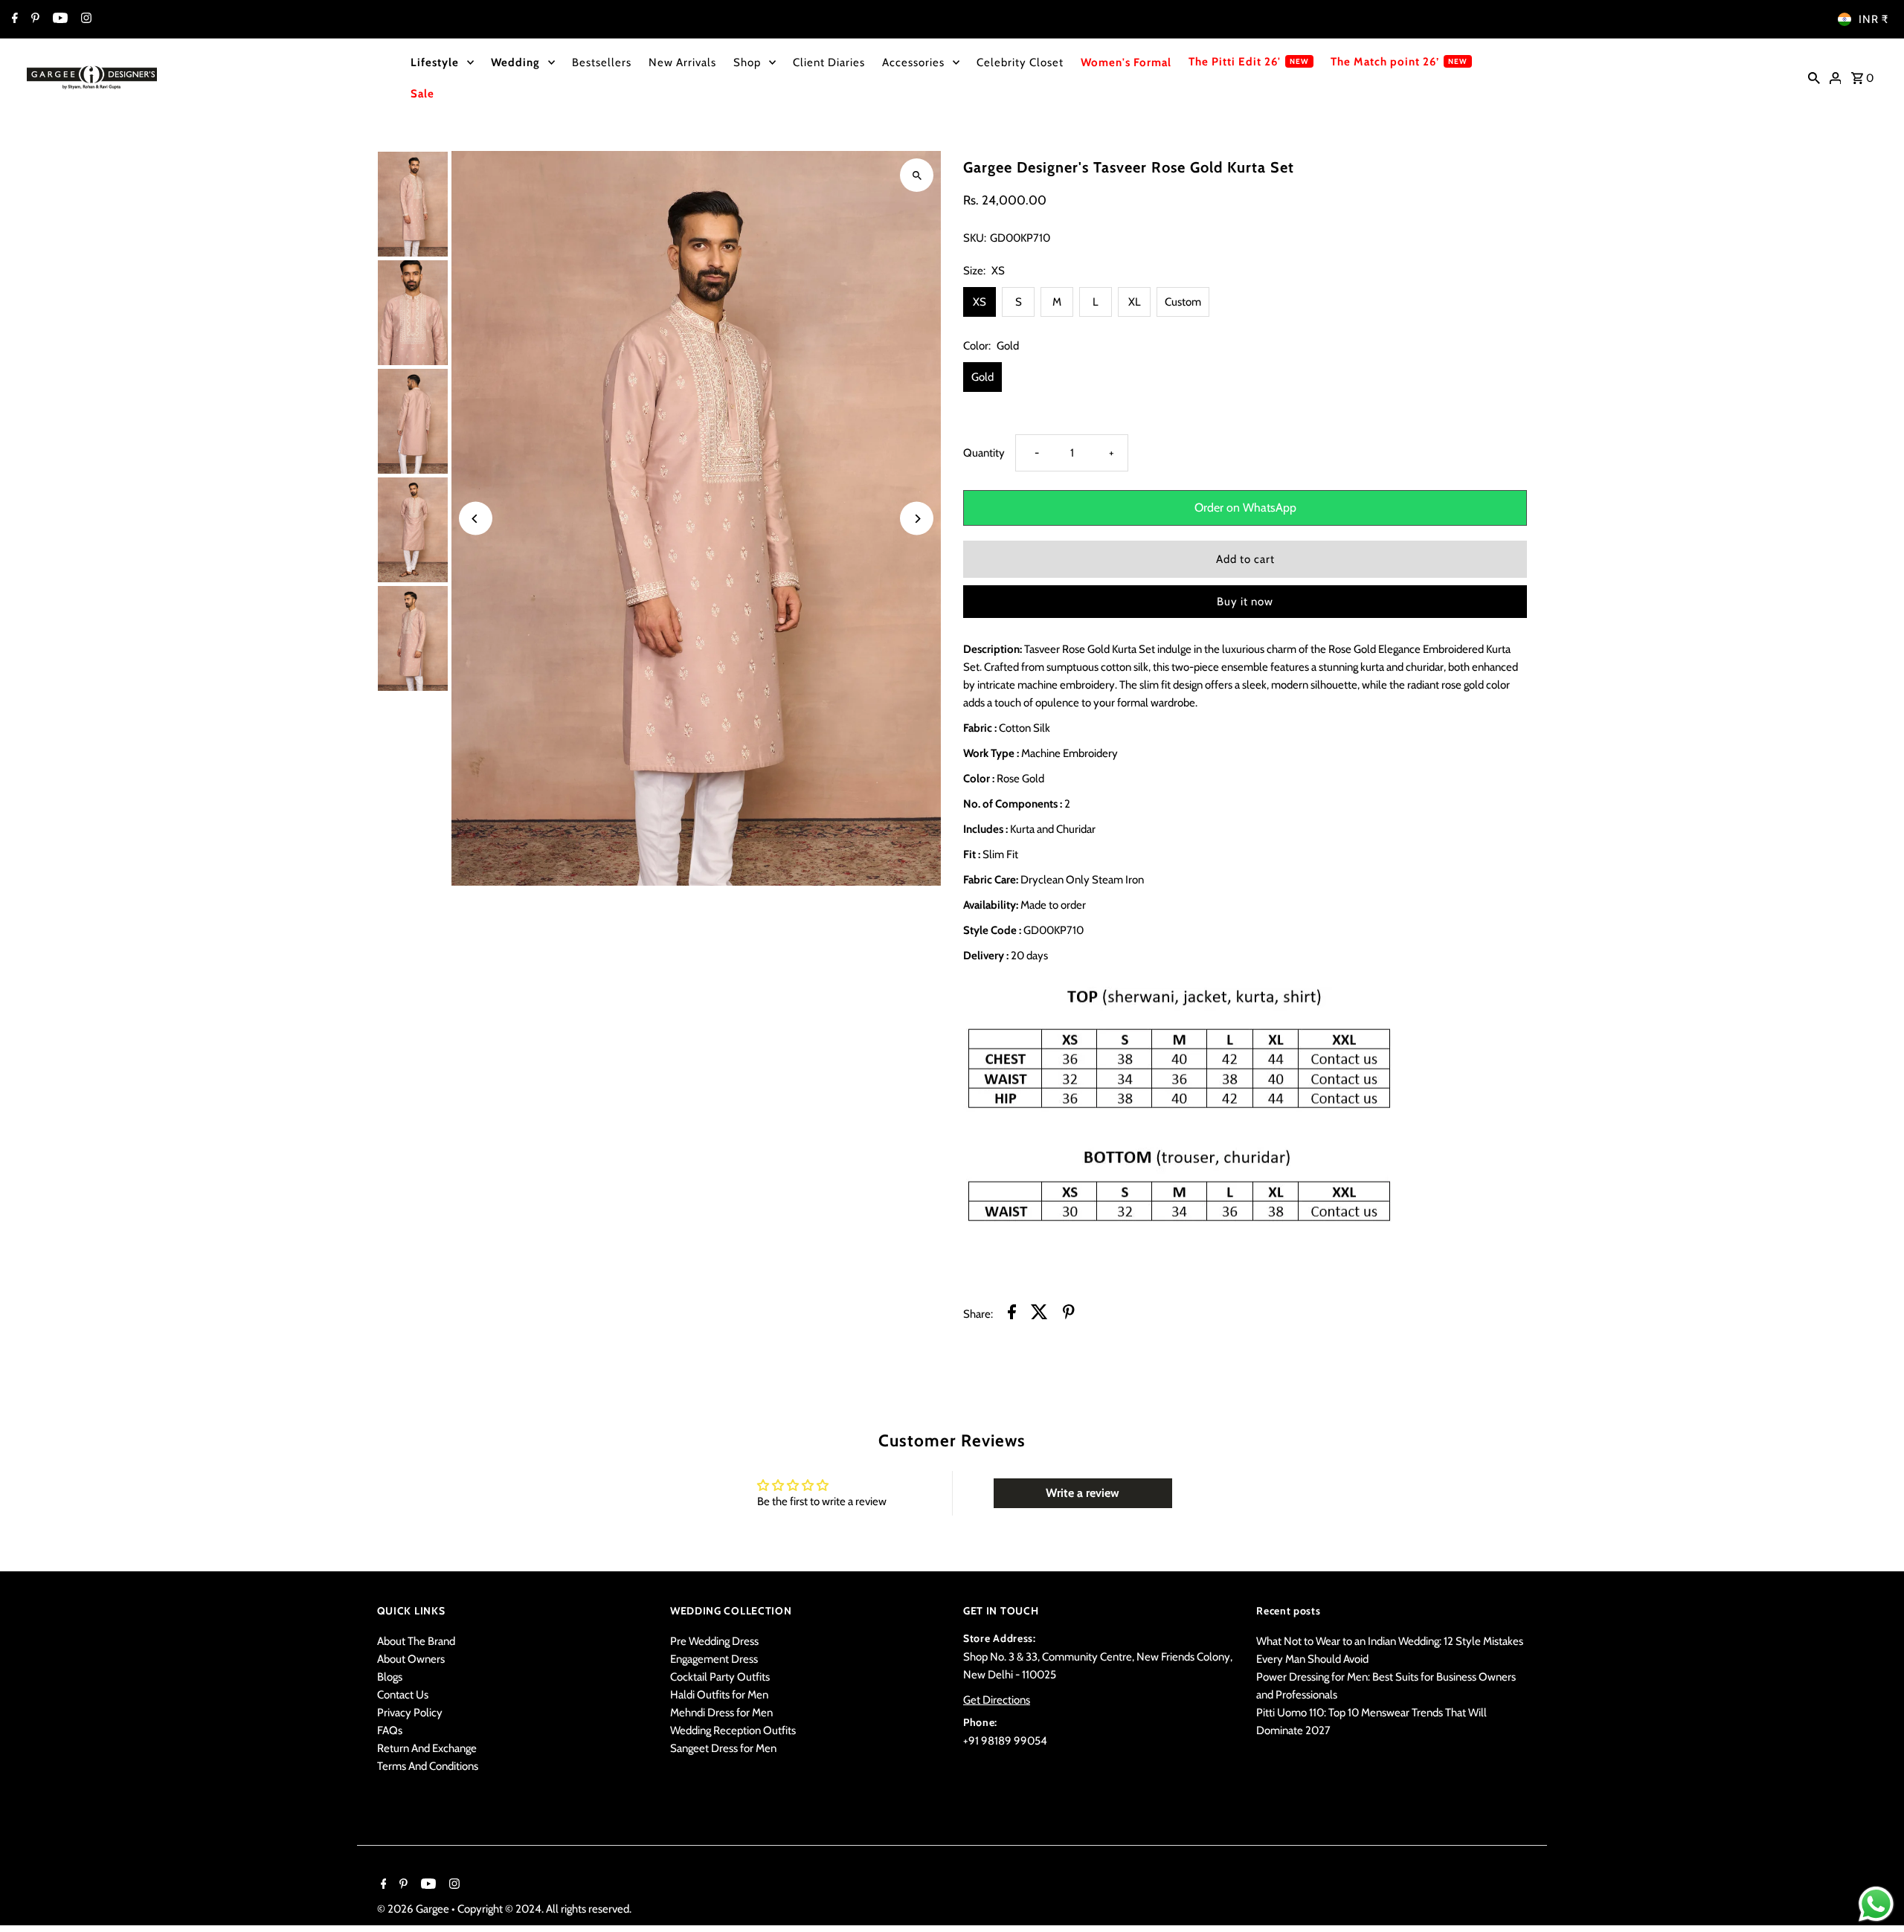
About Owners (411, 1659)
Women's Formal (1126, 62)
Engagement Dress (714, 1659)
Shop (747, 62)
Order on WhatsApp (1245, 508)
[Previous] (476, 519)
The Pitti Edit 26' (1235, 62)
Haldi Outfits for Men (719, 1695)
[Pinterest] (33, 19)
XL (1135, 302)
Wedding (515, 62)
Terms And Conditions (428, 1766)
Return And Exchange (427, 1748)
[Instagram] (84, 19)
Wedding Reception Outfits (733, 1730)
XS (980, 302)
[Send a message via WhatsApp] (1876, 1904)
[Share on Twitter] (1039, 1314)
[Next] (917, 519)
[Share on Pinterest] (1069, 1314)
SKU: (975, 238)
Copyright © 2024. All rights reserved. (544, 1909)
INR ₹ (1874, 19)
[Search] (1814, 77)
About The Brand (416, 1641)
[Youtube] (58, 19)
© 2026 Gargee (414, 1909)
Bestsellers (602, 62)
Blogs (390, 1677)
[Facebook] (13, 19)
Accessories (913, 62)
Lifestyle (435, 62)
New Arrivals (682, 62)
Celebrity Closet (1020, 62)
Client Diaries (829, 62)
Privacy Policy (410, 1713)
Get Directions (997, 1700)
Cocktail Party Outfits (720, 1677)
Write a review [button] (1083, 1493)
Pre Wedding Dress (714, 1641)
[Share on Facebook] (1012, 1314)
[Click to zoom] (917, 175)
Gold (982, 377)
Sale (422, 94)
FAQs (390, 1730)
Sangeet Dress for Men (723, 1748)
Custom (1183, 302)
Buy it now (1245, 602)
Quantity (984, 453)
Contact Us (403, 1695)
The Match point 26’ (1385, 62)
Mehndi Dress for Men (721, 1713)
